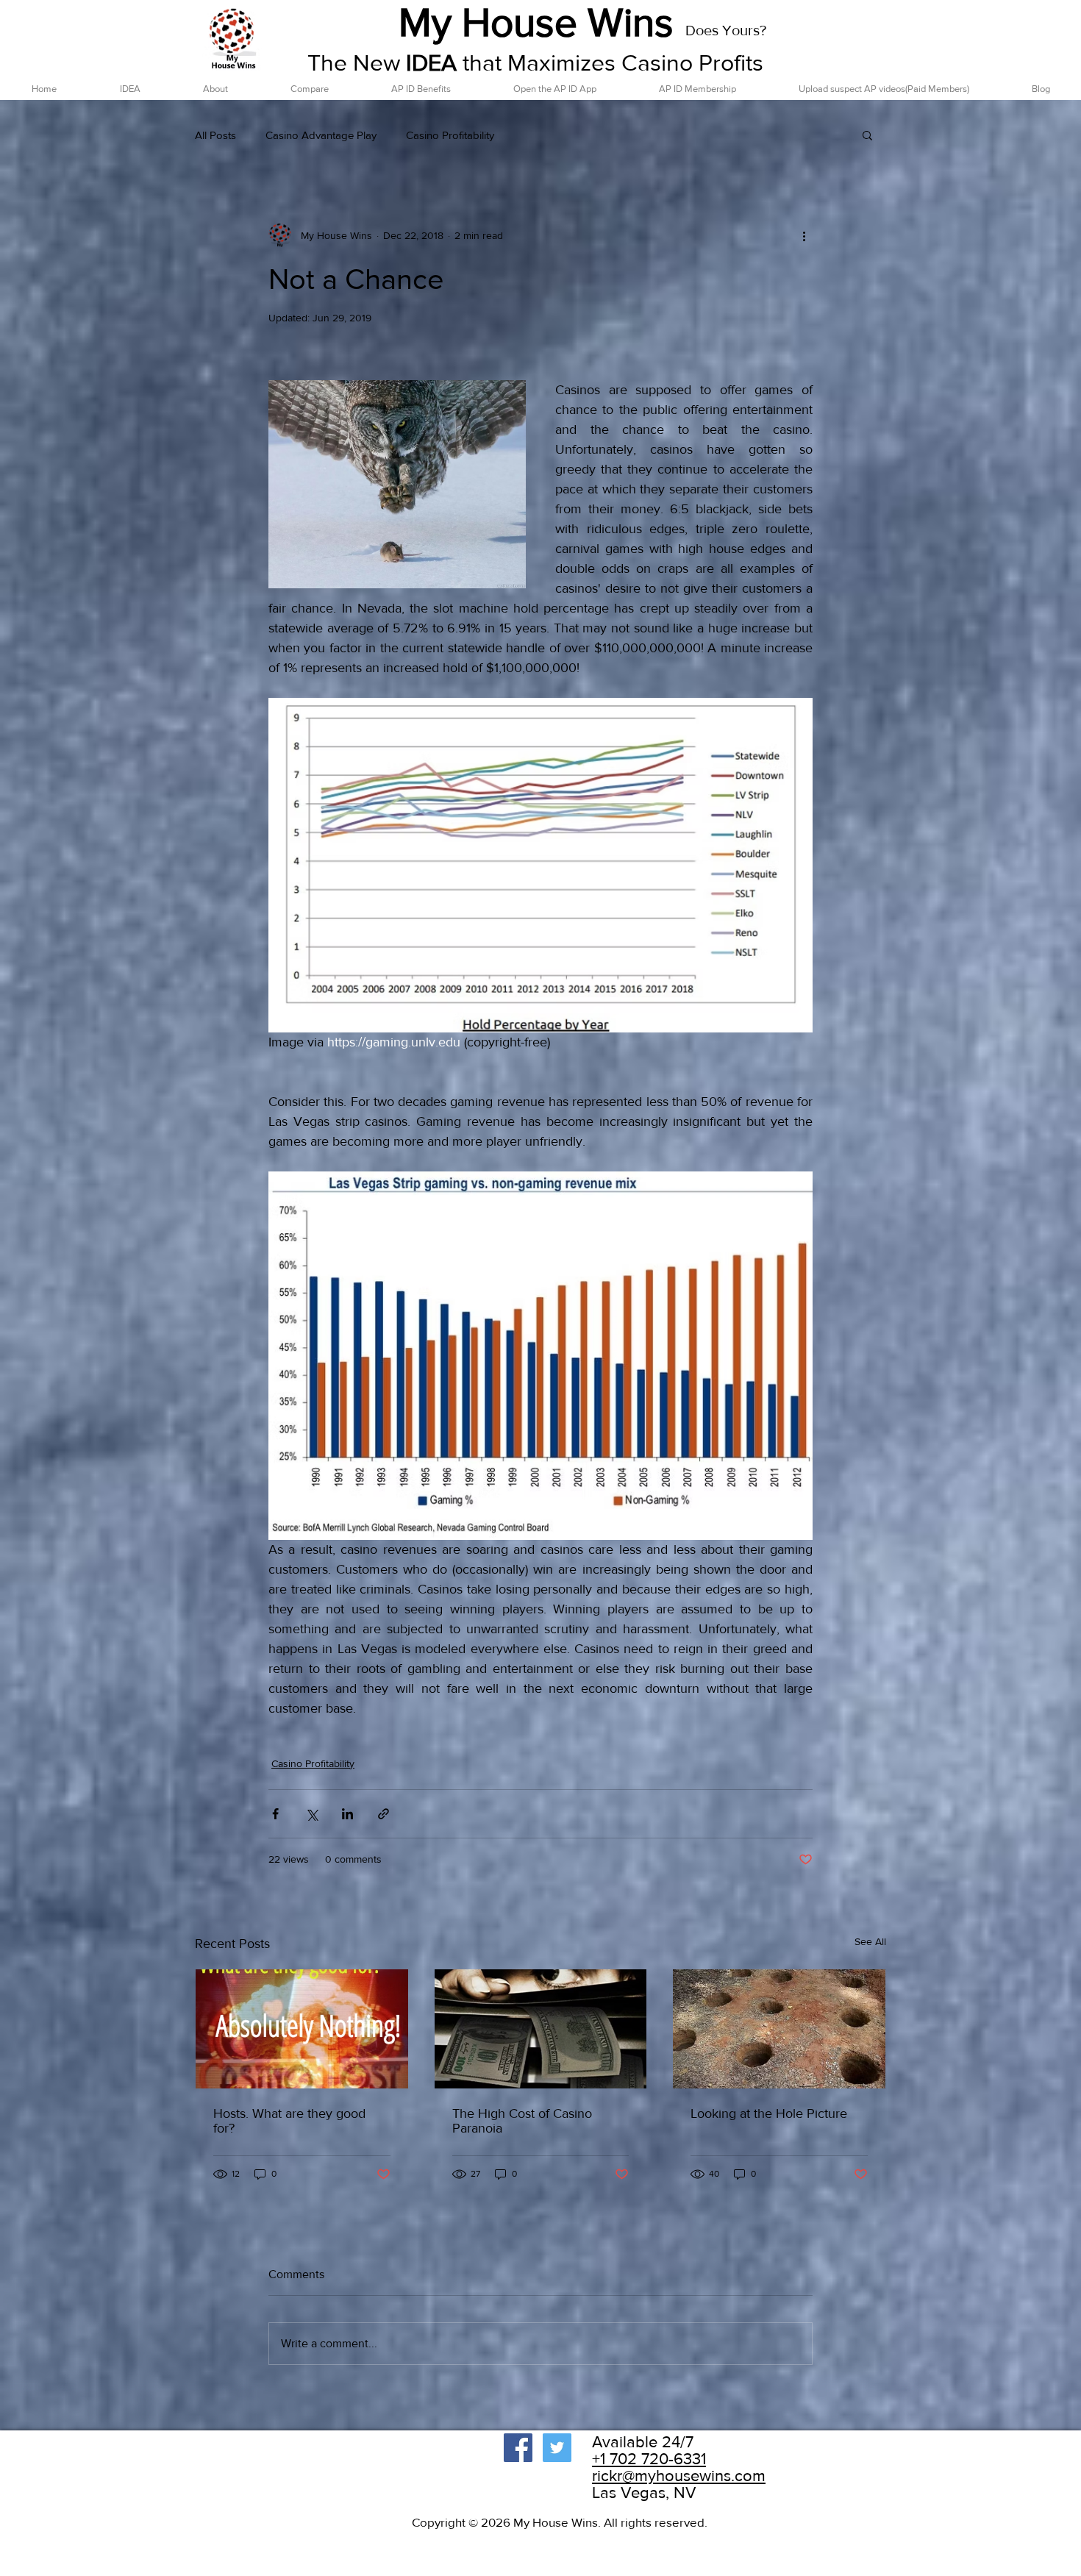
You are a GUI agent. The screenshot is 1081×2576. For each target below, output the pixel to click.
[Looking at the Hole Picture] (779, 2029)
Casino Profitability (450, 135)
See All (870, 1941)
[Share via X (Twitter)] (311, 1814)
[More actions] (804, 235)
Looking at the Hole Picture (769, 2113)
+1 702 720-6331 (649, 2459)
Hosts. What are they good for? (289, 2121)
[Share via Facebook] (275, 1814)
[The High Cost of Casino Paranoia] (541, 2029)
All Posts (215, 135)
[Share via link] (383, 1814)
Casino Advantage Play (321, 135)
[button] (867, 135)
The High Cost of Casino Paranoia (522, 2121)
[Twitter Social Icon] (557, 2448)
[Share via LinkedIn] (347, 1814)
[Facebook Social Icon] (518, 2448)
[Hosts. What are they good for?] (302, 2029)
